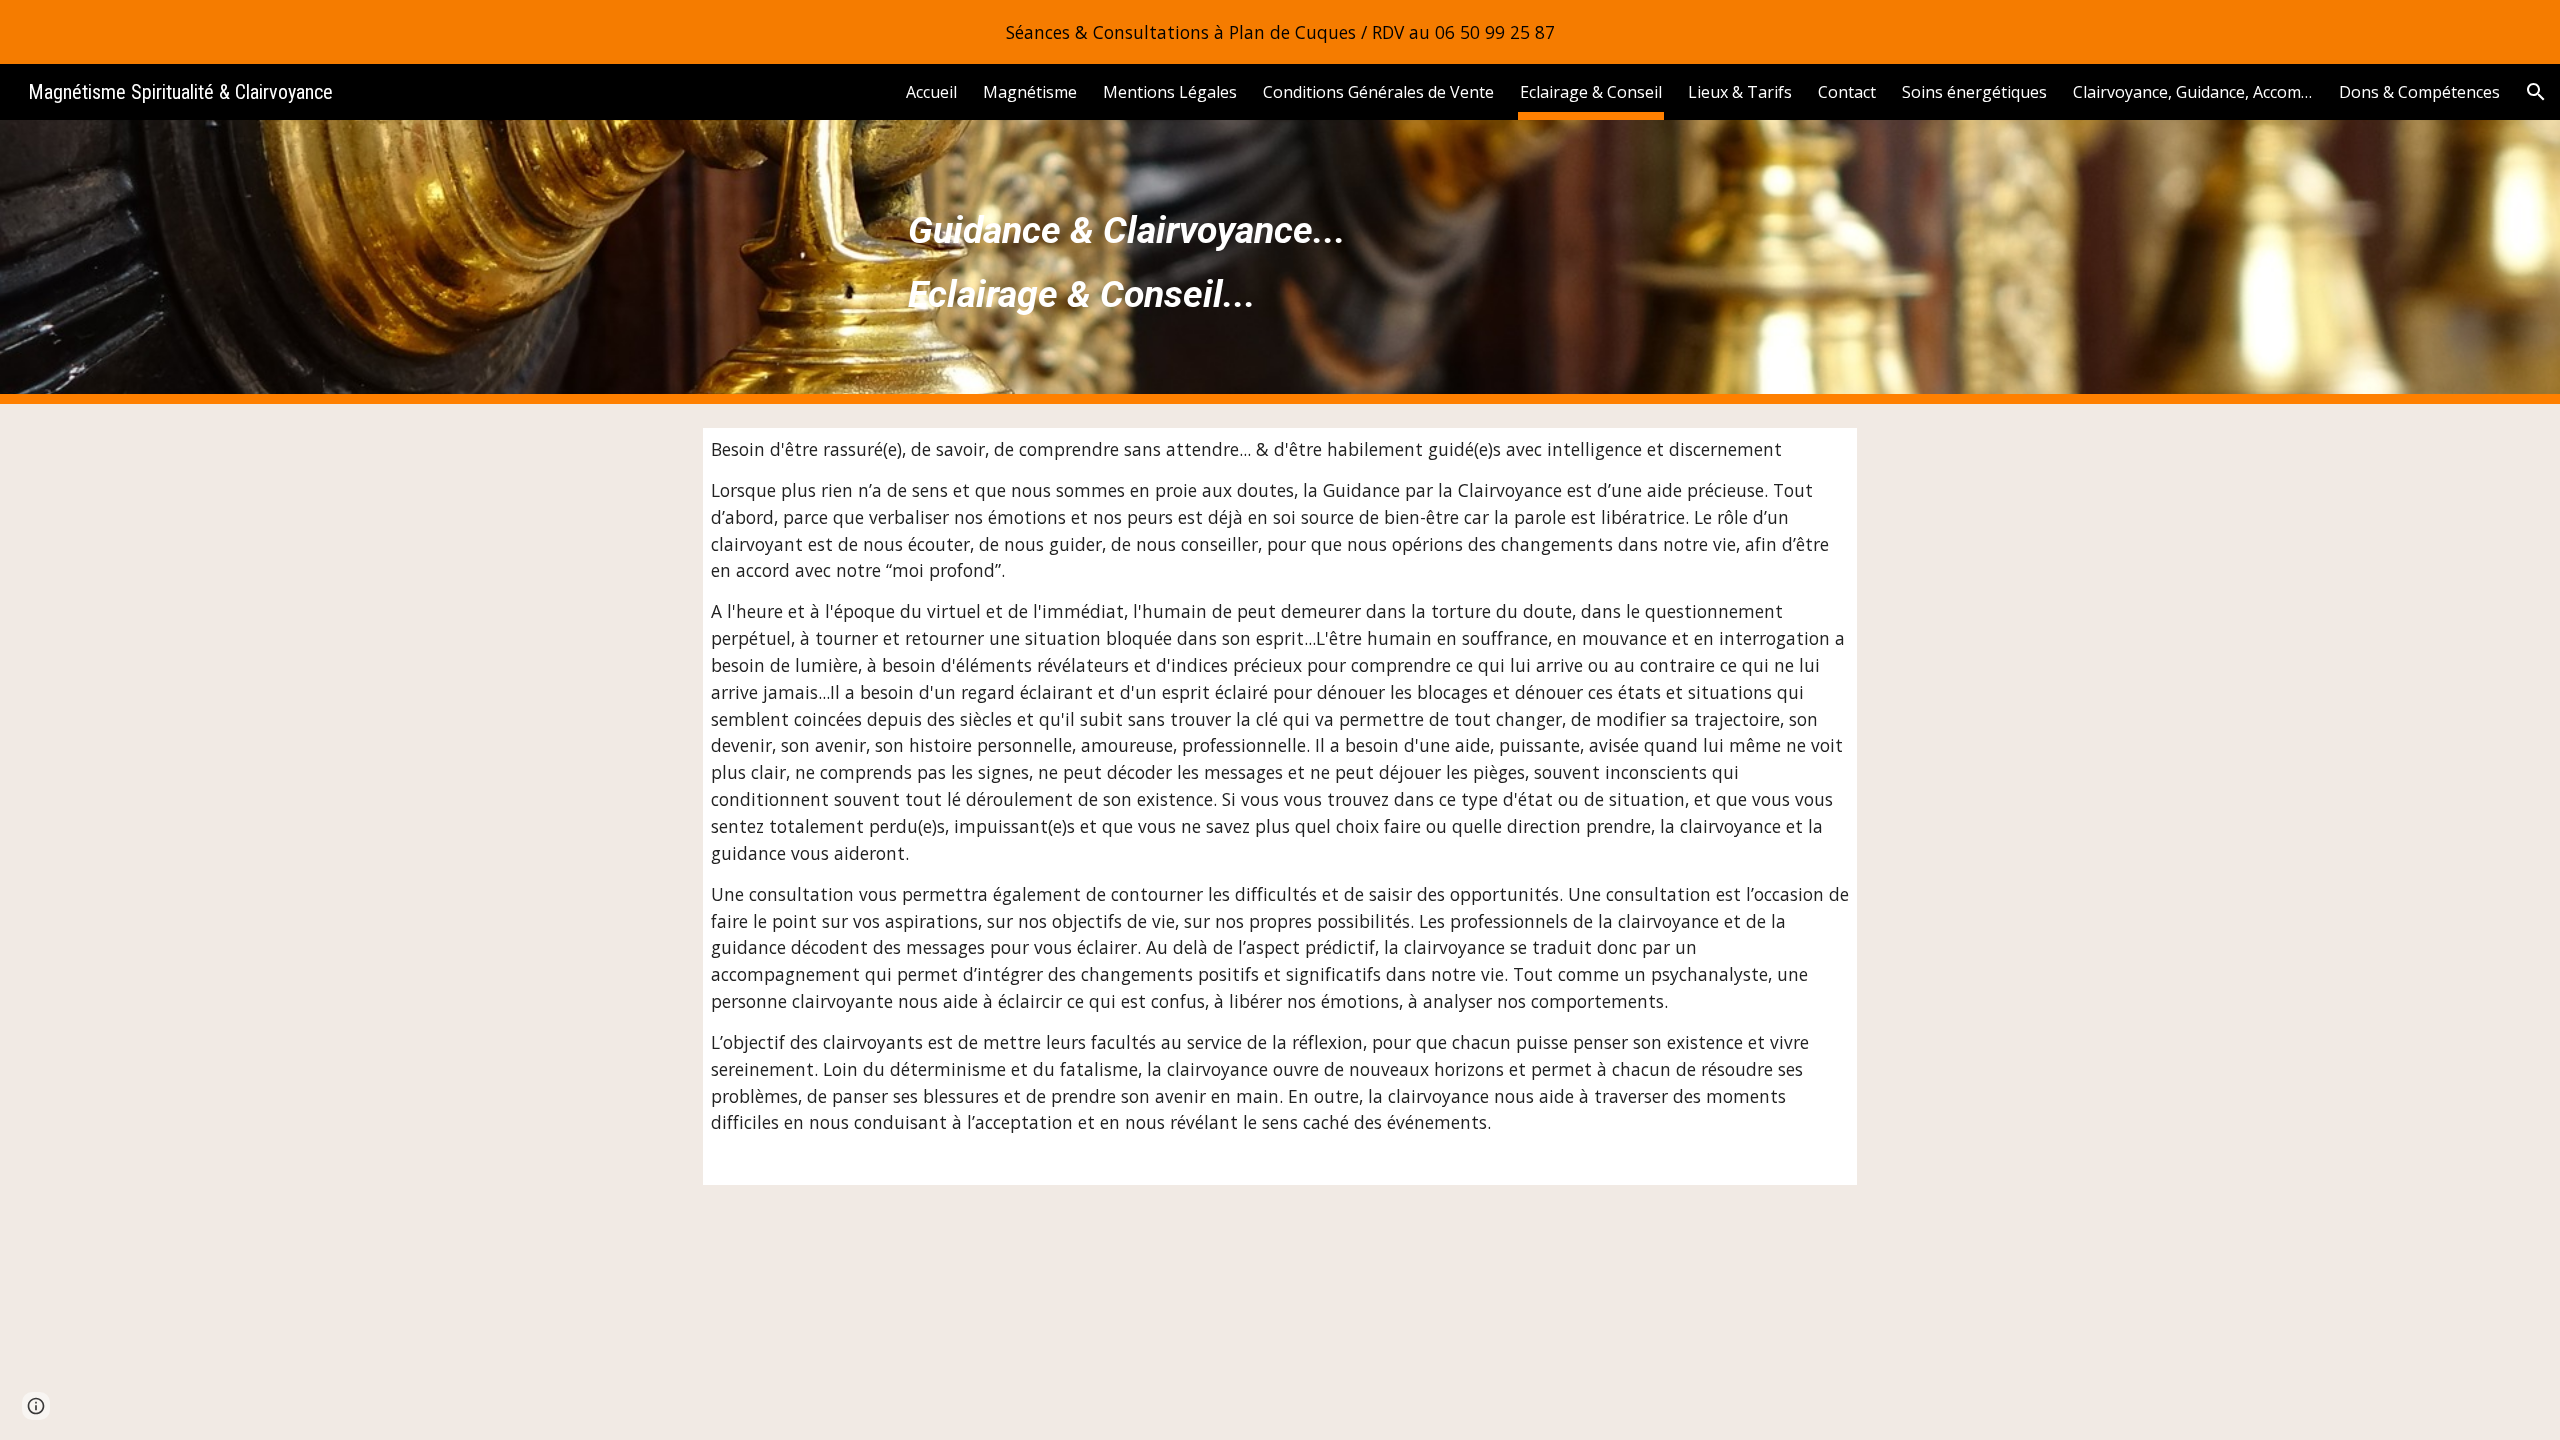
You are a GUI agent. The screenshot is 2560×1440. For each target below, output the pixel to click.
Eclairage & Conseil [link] (1591, 92)
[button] (2536, 92)
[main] (1280, 262)
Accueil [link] (931, 92)
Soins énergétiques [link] (1974, 92)
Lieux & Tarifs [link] (1740, 92)
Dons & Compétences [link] (2419, 92)
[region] (1280, 32)
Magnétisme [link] (1030, 92)
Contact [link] (1847, 92)
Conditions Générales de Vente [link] (1378, 92)
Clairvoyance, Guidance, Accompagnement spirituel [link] (2193, 92)
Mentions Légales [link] (1170, 92)
